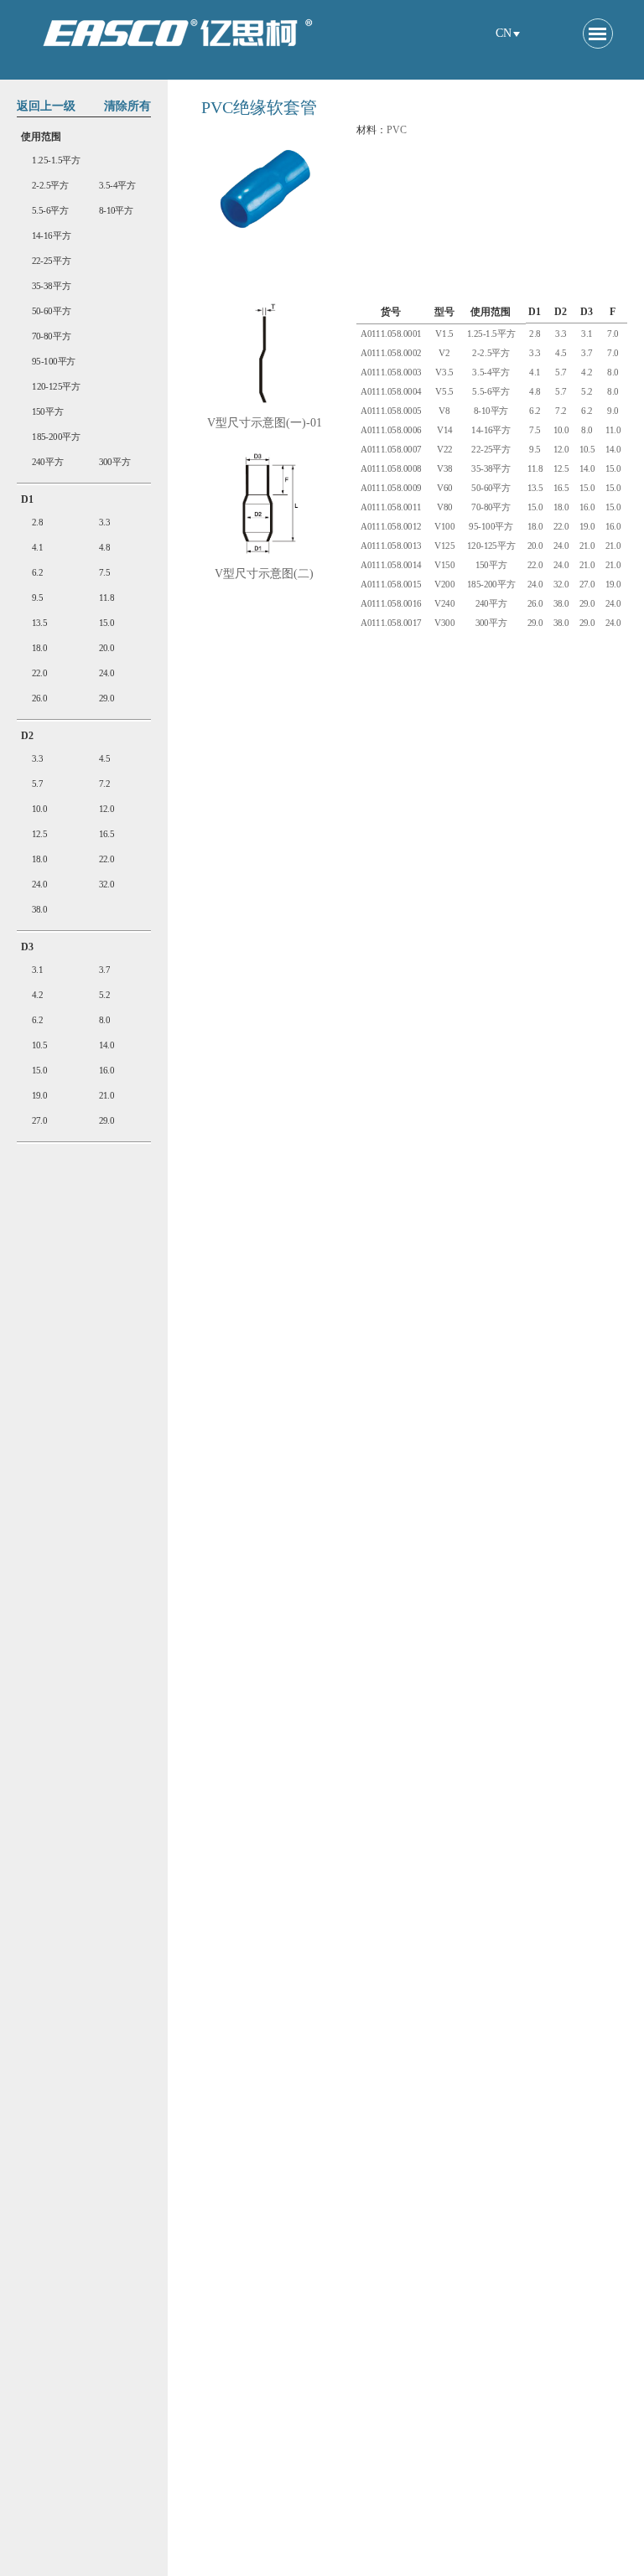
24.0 (107, 673)
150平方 (48, 412)
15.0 (107, 623)
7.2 (105, 784)
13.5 (40, 623)
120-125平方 (56, 387)
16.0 (107, 1071)
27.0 (40, 1121)
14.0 (107, 1045)
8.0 (105, 1020)
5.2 (105, 995)
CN (504, 33)
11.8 (107, 598)
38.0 (40, 910)
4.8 (105, 548)
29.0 (107, 698)
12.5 (40, 834)
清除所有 (127, 106)
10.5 (40, 1045)
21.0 (107, 1096)
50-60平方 (52, 311)
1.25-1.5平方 (56, 160)
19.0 (40, 1096)
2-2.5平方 (50, 186)
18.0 (40, 648)
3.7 (105, 970)
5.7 (38, 784)
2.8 (38, 522)
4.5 (105, 759)
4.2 (38, 995)
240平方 (48, 462)
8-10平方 (116, 211)
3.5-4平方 (117, 186)
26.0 (40, 698)
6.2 (38, 573)
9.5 (38, 598)
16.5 (107, 834)
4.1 (38, 548)
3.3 (105, 522)
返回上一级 (46, 106)
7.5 (105, 573)
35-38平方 (52, 286)
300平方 (115, 462)
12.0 (107, 809)
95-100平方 (54, 362)
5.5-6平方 (50, 211)
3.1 (38, 970)
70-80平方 (52, 336)
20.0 (107, 648)
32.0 (107, 885)
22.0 (40, 673)
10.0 (40, 809)
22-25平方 (52, 261)
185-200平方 (56, 437)
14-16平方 (52, 236)
